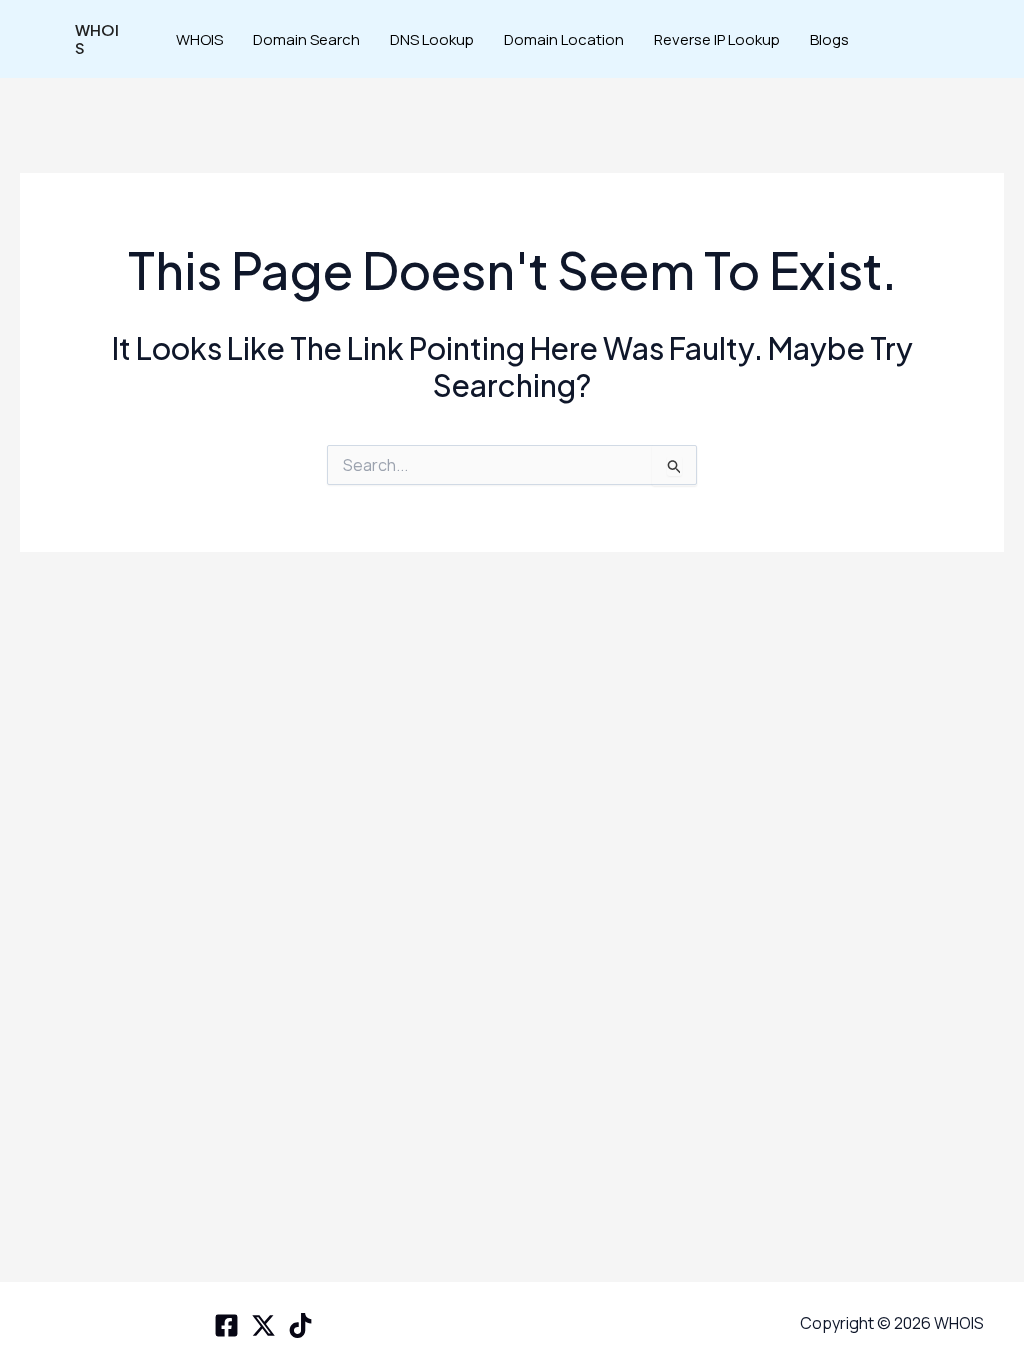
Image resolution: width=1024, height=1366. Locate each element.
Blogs (829, 39)
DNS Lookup (432, 39)
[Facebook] (226, 1325)
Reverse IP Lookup (717, 39)
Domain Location (564, 39)
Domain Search (306, 39)
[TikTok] (300, 1325)
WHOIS (97, 38)
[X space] (263, 1325)
